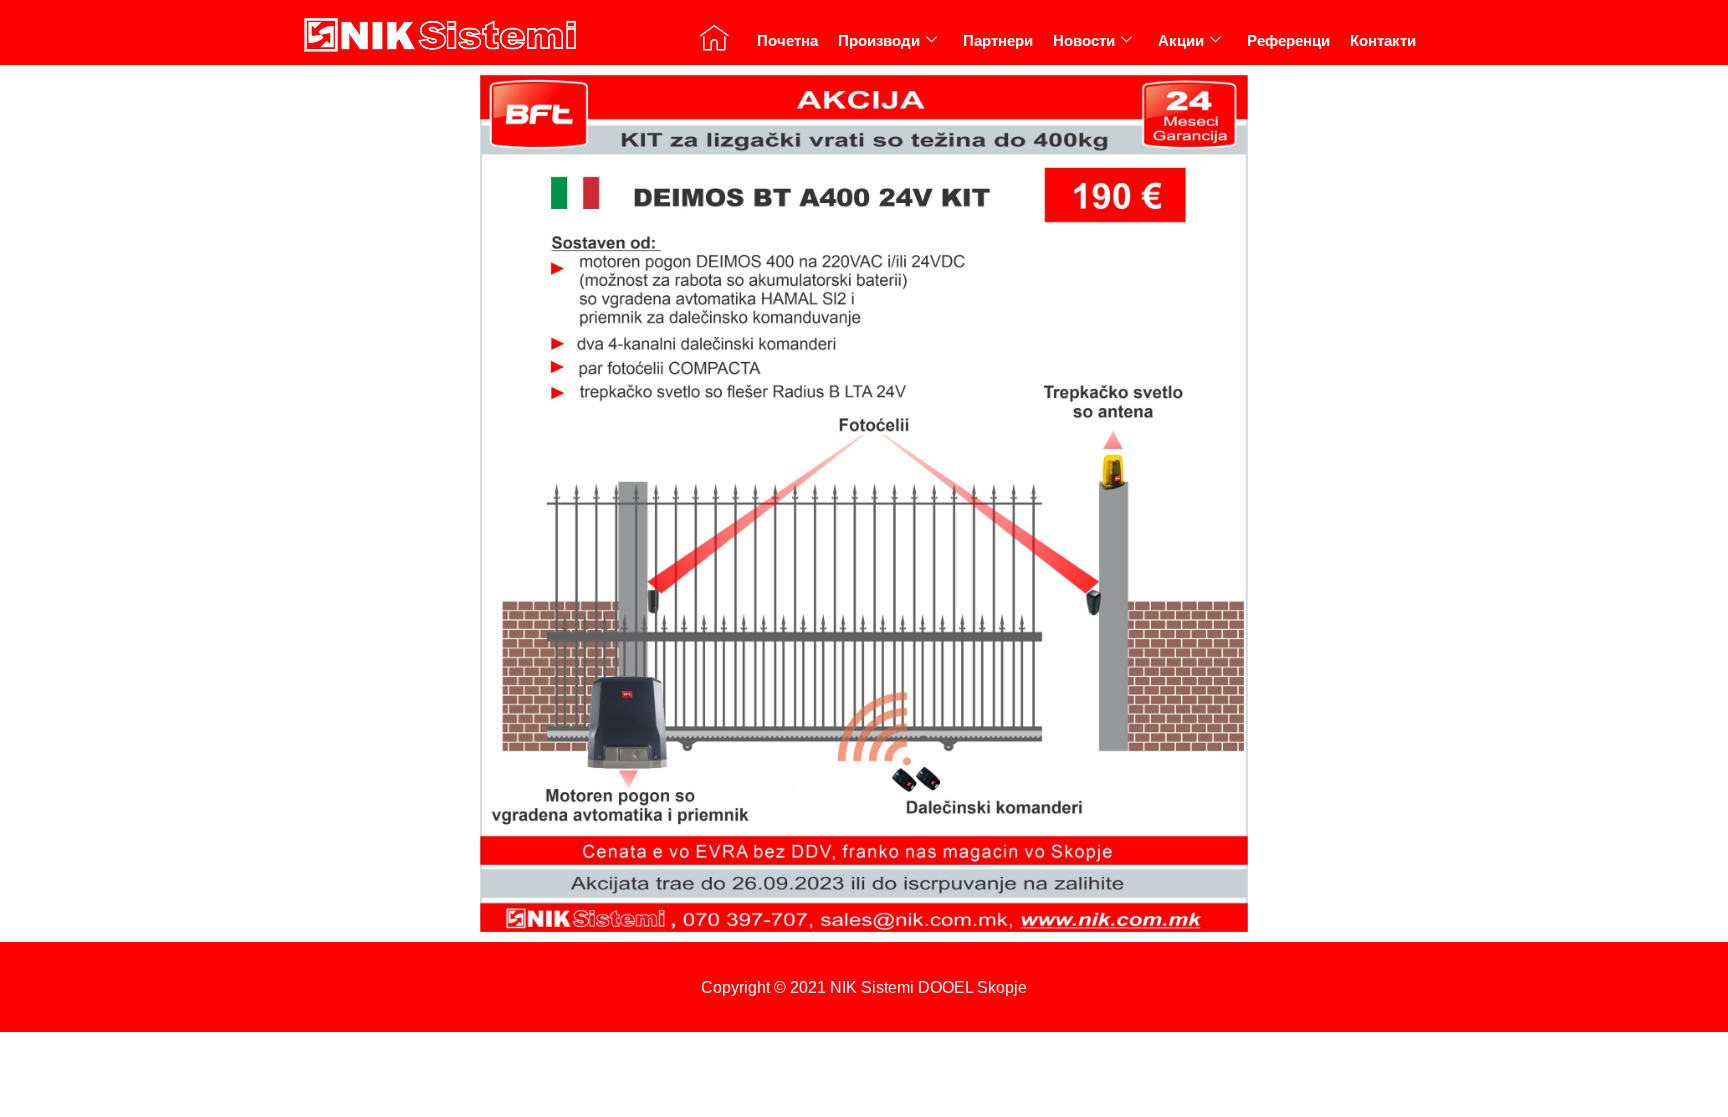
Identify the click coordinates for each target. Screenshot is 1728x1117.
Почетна (787, 40)
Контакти (1383, 40)
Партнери (998, 40)
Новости (1084, 40)
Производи (879, 40)
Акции (1181, 40)
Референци (1288, 40)
